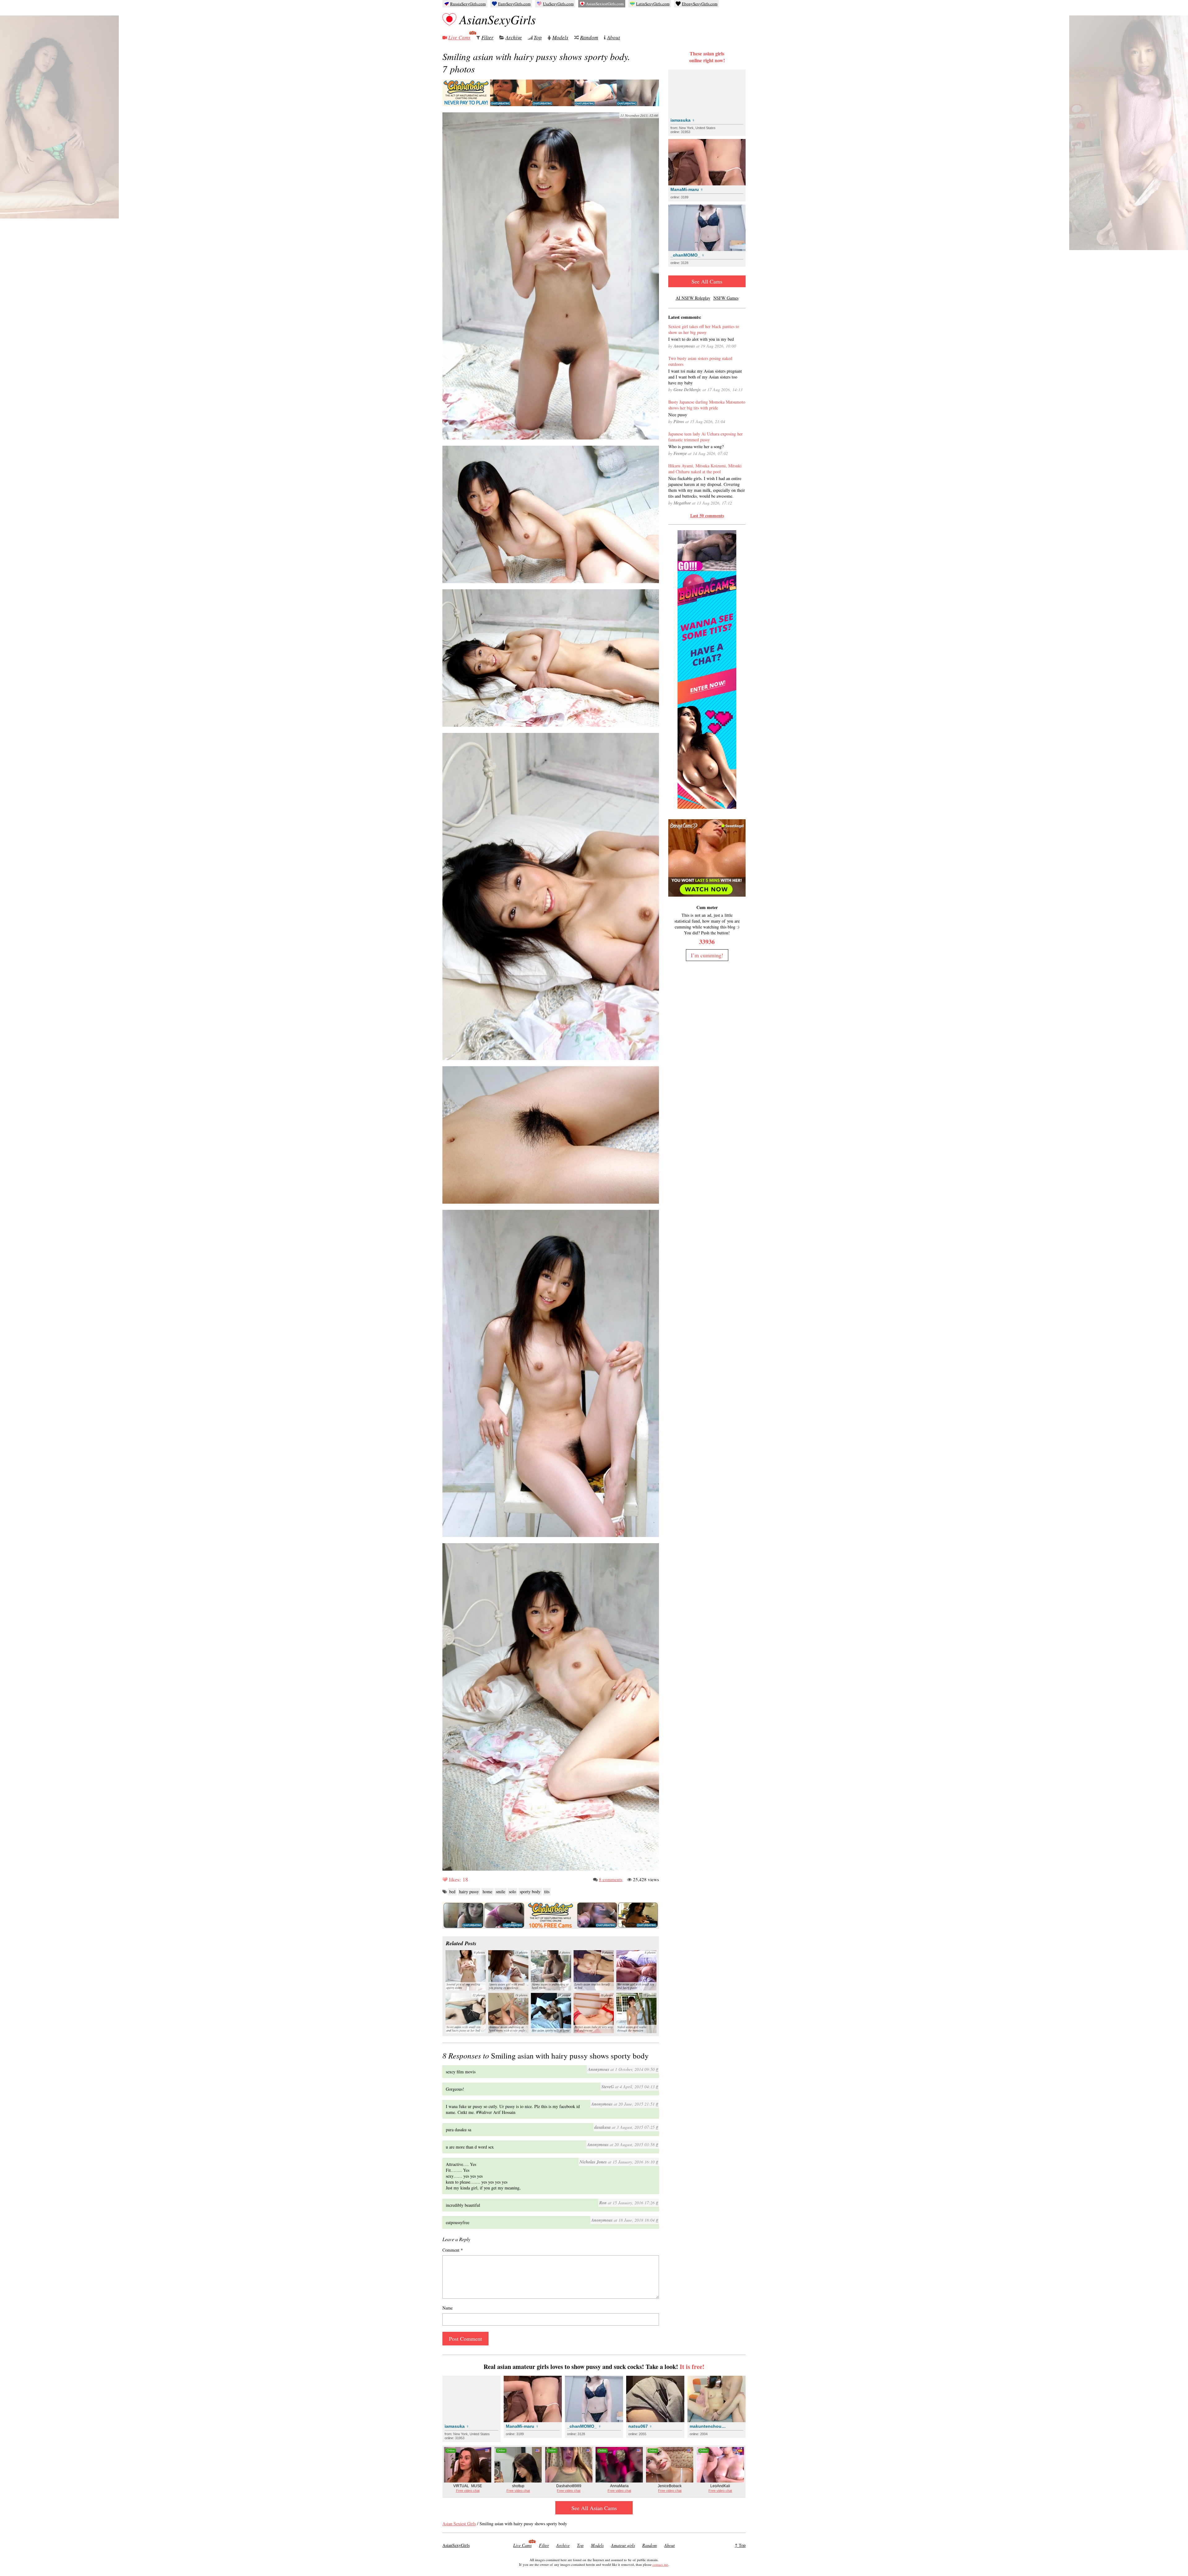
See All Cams (707, 281)
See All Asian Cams (594, 2508)
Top (538, 37)
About (613, 37)
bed (452, 1892)
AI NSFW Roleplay (693, 298)
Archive (514, 37)
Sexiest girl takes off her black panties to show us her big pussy (704, 329)
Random (589, 37)
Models (560, 37)
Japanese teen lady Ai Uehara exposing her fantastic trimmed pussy (706, 437)
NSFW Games (726, 298)
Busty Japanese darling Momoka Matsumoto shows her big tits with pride (707, 405)
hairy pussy (469, 1892)
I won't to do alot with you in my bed (701, 339)
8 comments (611, 1879)
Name (448, 2308)
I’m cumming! (707, 955)
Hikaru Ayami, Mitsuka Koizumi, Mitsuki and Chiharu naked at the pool (705, 469)
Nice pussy (678, 415)
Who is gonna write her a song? (696, 446)
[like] (445, 1879)
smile (501, 1892)
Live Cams (459, 37)
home (487, 1892)
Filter (487, 37)
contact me (660, 2564)
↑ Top (740, 2545)
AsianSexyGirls (498, 19)
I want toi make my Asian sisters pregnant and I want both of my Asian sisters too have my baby (705, 377)
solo (512, 1892)
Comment (453, 2250)
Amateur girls (623, 2545)
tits (547, 1892)
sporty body (530, 1892)
